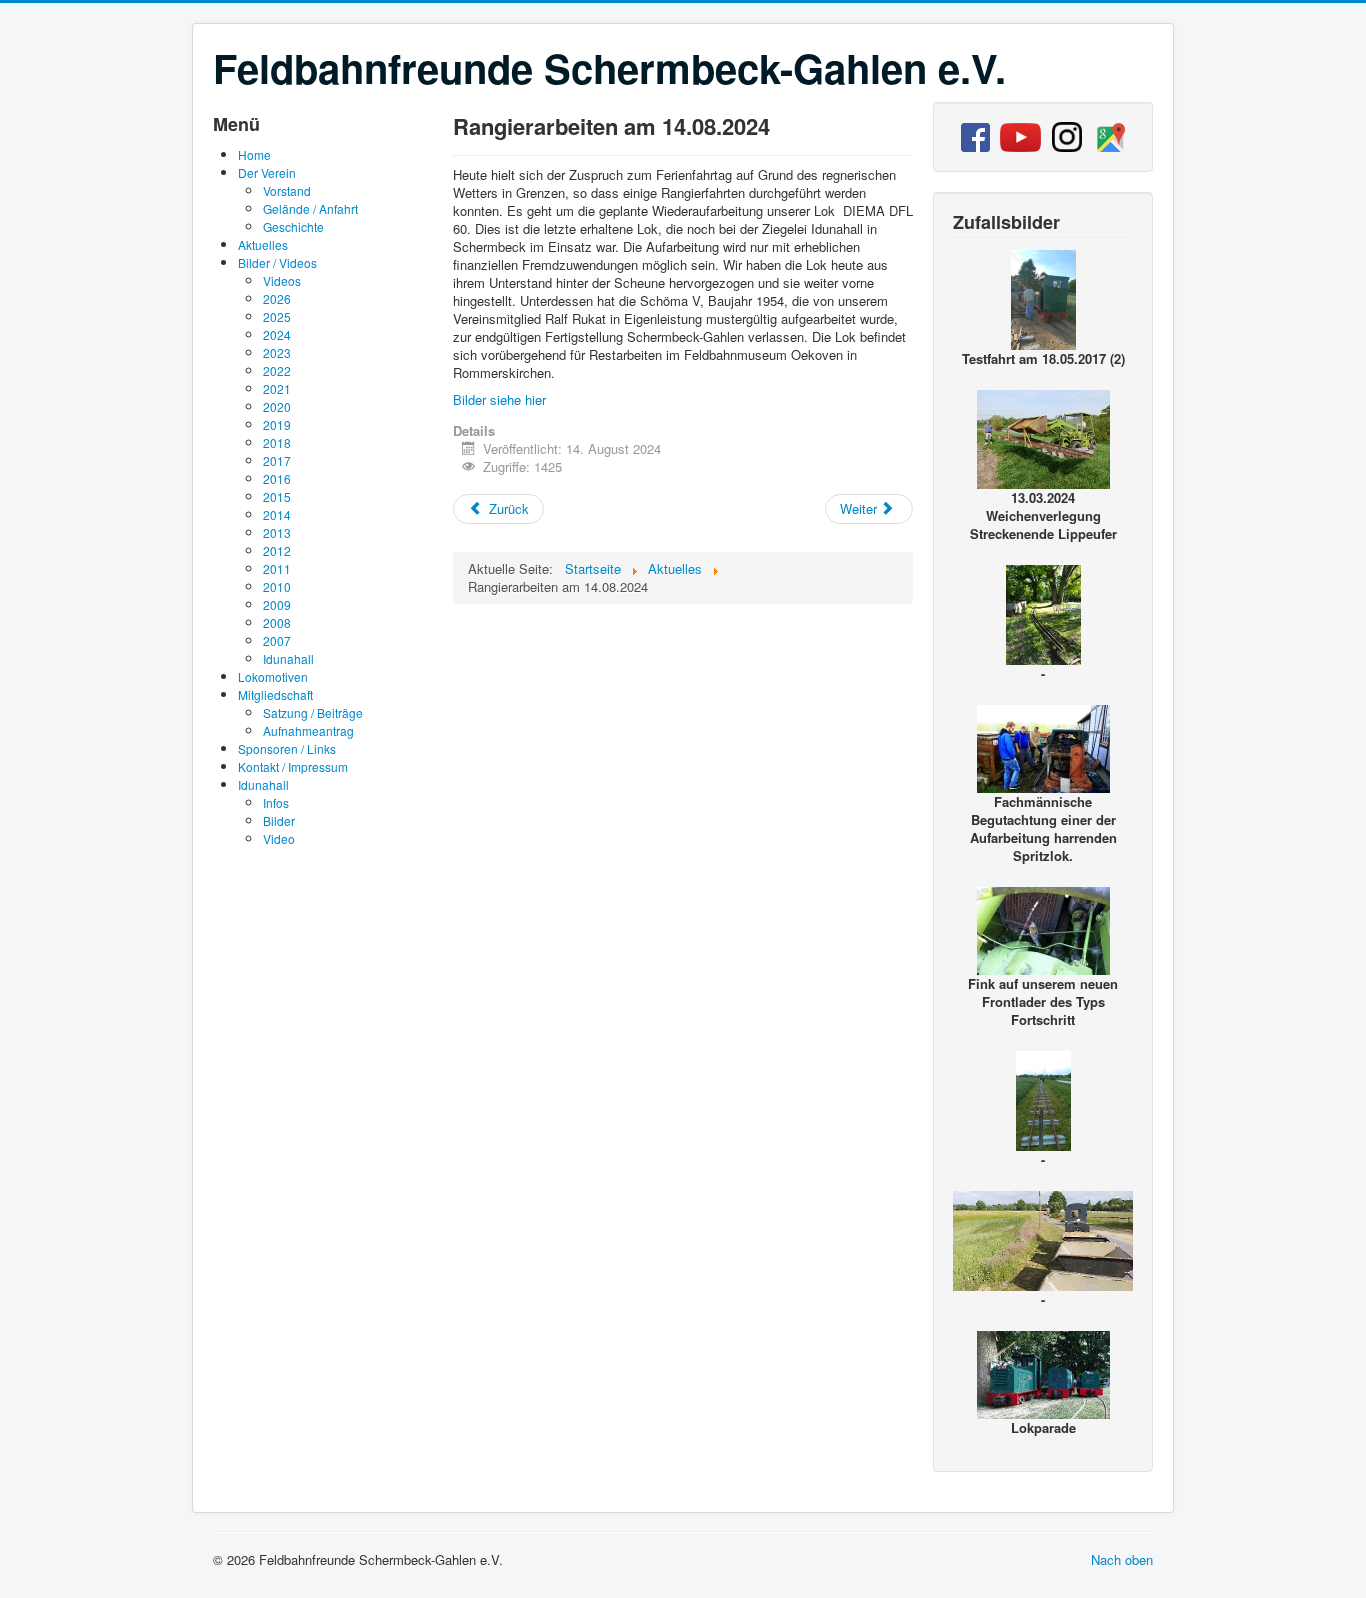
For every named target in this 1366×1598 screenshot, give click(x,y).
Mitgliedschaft (275, 694)
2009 (277, 604)
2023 (277, 352)
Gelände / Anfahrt (310, 208)
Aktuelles (263, 244)
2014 (277, 514)
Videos (282, 280)
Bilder (279, 820)
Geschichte (293, 226)
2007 (277, 640)
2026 (277, 298)
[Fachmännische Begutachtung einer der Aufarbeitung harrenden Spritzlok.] (1043, 746)
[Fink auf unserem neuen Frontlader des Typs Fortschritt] (1043, 928)
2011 (277, 568)
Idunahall (288, 658)
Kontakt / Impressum (293, 766)
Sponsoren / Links (287, 748)
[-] (1043, 612)
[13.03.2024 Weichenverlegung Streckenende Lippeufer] (1043, 436)
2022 (277, 370)
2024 (277, 334)
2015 (277, 496)
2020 (277, 406)
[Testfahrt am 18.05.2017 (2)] (1043, 297)
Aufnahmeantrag (308, 730)
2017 (277, 460)
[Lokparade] (1043, 1372)
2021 (277, 388)
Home (254, 154)
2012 (277, 550)
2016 (277, 478)
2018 (277, 442)
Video (279, 838)
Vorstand (287, 190)
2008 (277, 622)
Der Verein (267, 172)
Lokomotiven (273, 676)
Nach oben (1122, 1559)
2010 (277, 586)
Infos (276, 802)
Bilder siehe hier (499, 399)
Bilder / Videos (277, 262)
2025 (277, 316)
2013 (277, 532)
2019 (277, 424)
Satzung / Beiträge (313, 712)
